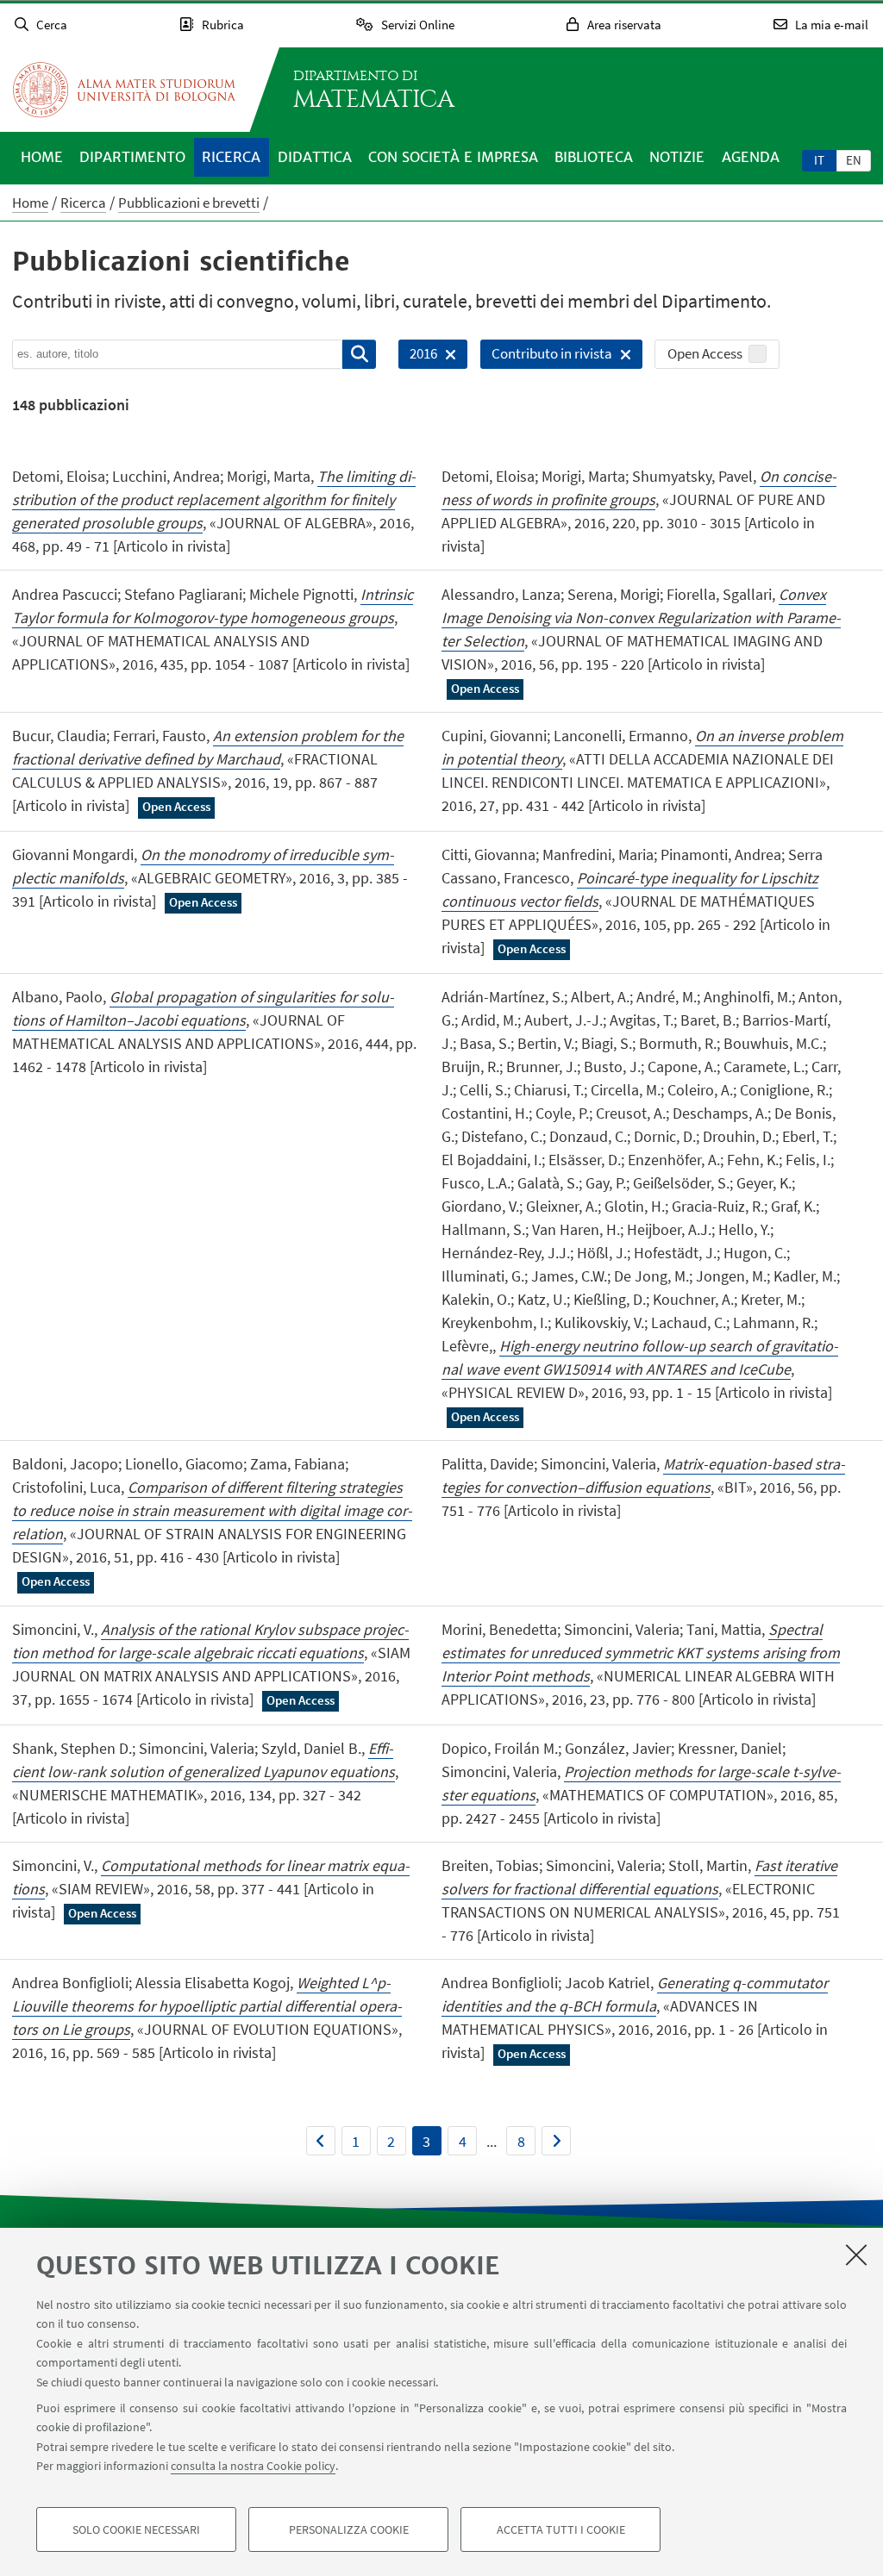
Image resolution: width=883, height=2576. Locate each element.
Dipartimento (132, 157)
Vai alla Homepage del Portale (124, 90)
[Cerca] (359, 354)
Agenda (751, 157)
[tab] (819, 159)
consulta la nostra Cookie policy (253, 2466)
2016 (418, 356)
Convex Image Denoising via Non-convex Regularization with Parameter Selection (641, 617)
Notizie (677, 157)
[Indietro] (321, 2141)
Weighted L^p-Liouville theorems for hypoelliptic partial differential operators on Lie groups (207, 2006)
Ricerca (231, 157)
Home (42, 157)
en (854, 160)
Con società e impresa (453, 157)
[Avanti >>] (556, 2141)
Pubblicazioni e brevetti (189, 203)
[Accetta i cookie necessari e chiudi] (856, 2255)
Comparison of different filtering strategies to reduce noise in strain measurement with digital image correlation (212, 1510)
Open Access (705, 353)
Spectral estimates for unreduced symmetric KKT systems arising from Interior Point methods (641, 1653)
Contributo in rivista (546, 356)
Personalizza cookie (349, 2529)
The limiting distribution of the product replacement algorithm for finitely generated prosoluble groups (214, 499)
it (819, 160)
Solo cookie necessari (136, 2529)
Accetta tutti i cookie (561, 2529)
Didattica (315, 157)
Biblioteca (594, 157)
